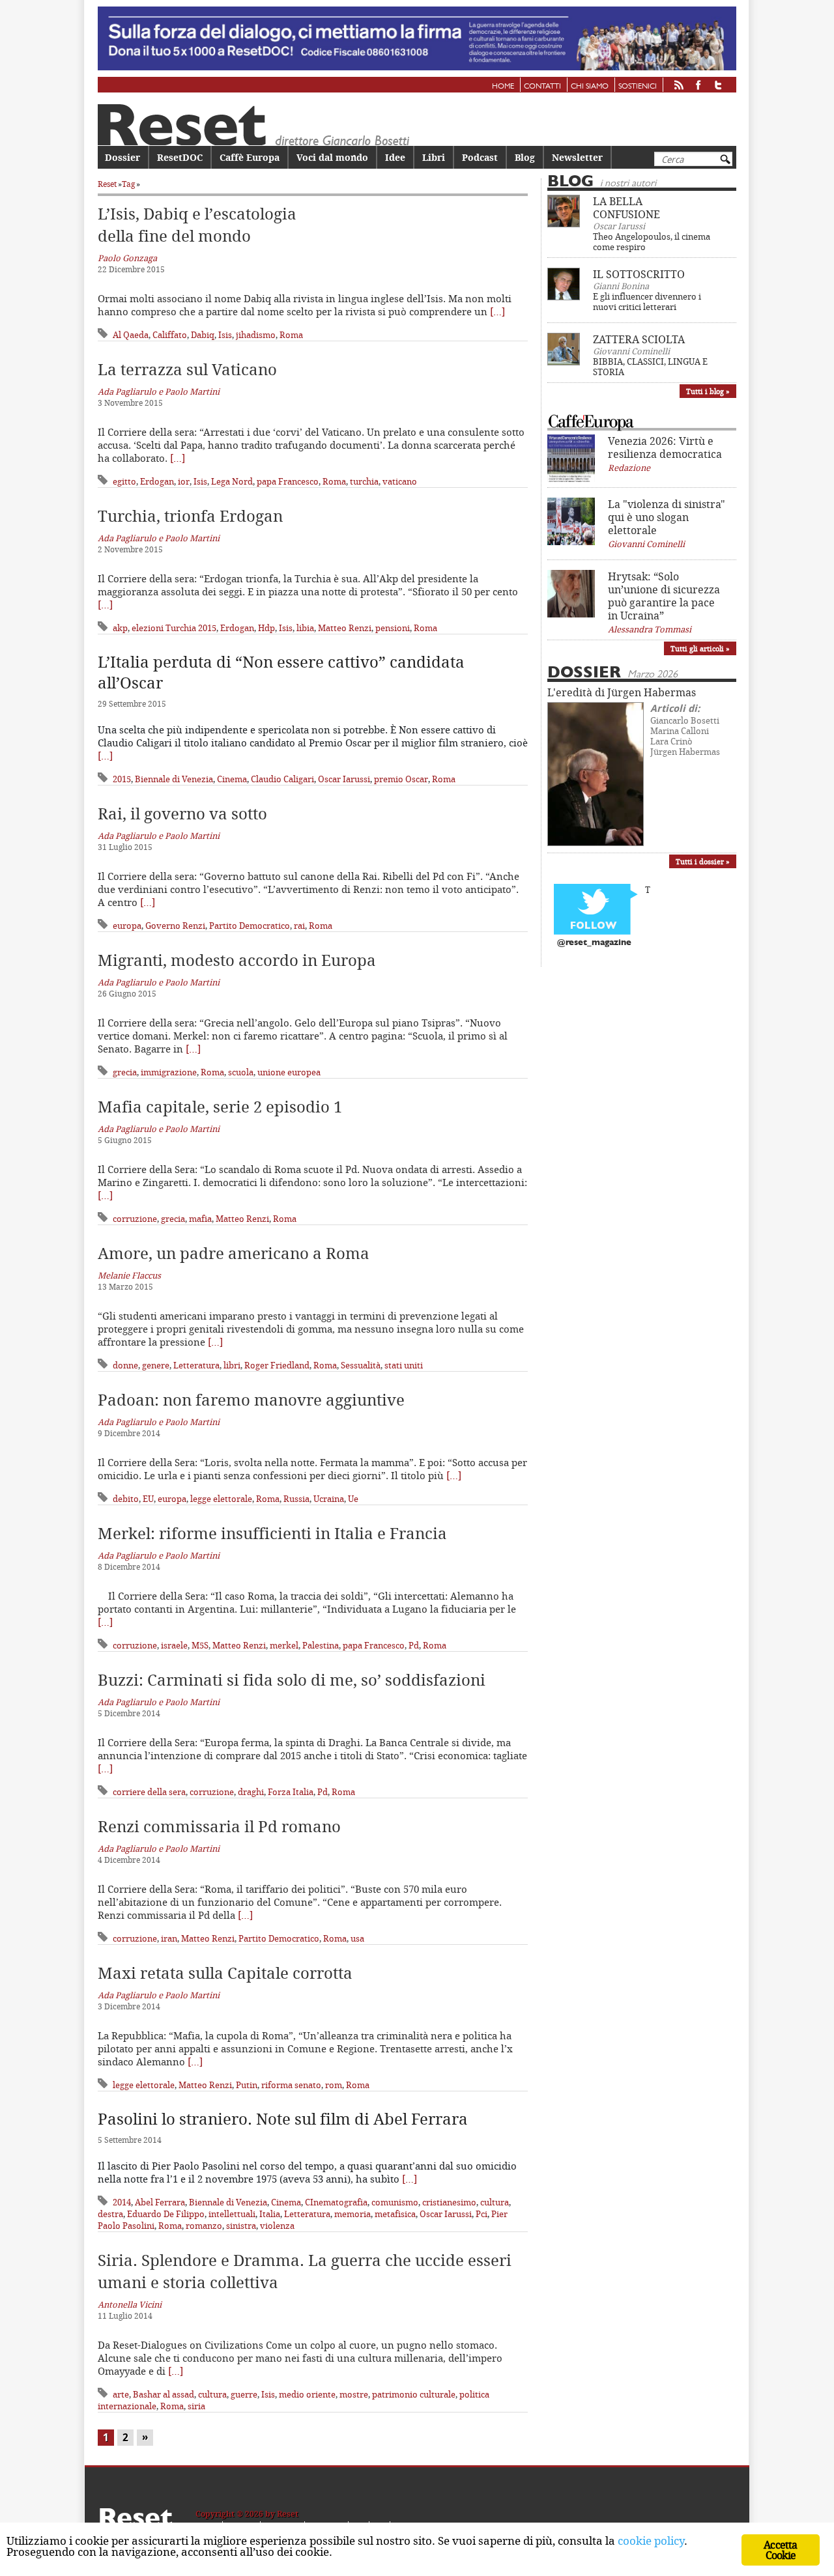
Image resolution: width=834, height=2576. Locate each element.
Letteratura (196, 1365)
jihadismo (256, 335)
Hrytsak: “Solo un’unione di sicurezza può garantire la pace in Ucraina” (664, 596)
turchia (364, 481)
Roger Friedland (277, 1365)
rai (299, 926)
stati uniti (404, 1365)
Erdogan (157, 481)
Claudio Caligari (282, 779)
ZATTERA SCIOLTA (639, 339)
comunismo (395, 2202)
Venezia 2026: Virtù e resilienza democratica (665, 447)
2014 (122, 2202)
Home (503, 87)
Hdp (266, 628)
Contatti (542, 87)
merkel (284, 1645)
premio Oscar (401, 779)
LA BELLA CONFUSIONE (626, 208)
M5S (200, 1645)
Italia (270, 2214)
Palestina (321, 1645)
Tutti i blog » (708, 391)
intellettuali (232, 2214)
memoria (352, 2214)
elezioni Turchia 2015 (174, 628)
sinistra (241, 2226)
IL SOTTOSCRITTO (639, 274)
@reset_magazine (594, 943)
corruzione (135, 1219)
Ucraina (329, 1499)
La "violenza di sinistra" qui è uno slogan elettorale (667, 517)
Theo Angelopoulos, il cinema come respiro (652, 242)
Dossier (122, 157)
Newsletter (577, 157)
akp (120, 628)
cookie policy (651, 2541)
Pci (482, 2214)
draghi (251, 1792)
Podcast (480, 157)
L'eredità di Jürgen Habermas (622, 692)
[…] (497, 311)
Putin (247, 2085)
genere (156, 1365)
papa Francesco (288, 481)
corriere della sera (149, 1792)
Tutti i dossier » (703, 861)
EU (148, 1499)
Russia (296, 1499)
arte (121, 2394)
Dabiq (203, 335)
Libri (434, 157)
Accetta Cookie (780, 2550)
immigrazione (169, 1072)
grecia (125, 1072)
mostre (354, 2394)
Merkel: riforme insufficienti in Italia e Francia (272, 1533)
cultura (495, 2202)
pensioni (393, 628)
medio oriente (307, 2394)
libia (305, 628)
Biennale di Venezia (174, 779)
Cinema (232, 779)
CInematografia (336, 2202)
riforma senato (291, 2085)
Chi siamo (590, 87)
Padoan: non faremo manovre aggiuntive (251, 1400)
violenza (277, 2226)
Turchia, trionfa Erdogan (190, 516)
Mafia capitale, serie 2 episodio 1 (220, 1107)
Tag (128, 184)
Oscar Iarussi (344, 779)
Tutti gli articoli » (700, 648)
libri (232, 1365)
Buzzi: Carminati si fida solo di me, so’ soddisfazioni (292, 1680)
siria (196, 2406)
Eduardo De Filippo (166, 2214)
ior (184, 481)
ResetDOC (180, 157)
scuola (241, 1072)
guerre (244, 2394)
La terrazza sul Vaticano (187, 369)
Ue (353, 1499)
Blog (525, 157)
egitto (124, 481)
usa (357, 1938)
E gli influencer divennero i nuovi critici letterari (647, 302)
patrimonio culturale (414, 2394)
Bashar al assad (164, 2394)
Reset (107, 184)
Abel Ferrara (160, 2202)
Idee (395, 157)
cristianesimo (449, 2202)
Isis (225, 335)
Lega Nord (232, 481)
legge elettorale (221, 1499)
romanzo (204, 2226)
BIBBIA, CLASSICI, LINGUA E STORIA (650, 367)
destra (110, 2214)
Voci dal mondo (332, 157)
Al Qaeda (131, 335)
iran (169, 1938)
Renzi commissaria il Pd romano (219, 1826)
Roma (291, 335)
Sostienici (638, 87)
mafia (200, 1219)
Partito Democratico (250, 926)
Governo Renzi (175, 926)
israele (174, 1645)
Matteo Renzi (345, 628)
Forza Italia (291, 1792)
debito (126, 1499)
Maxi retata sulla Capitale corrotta (225, 1973)
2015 (122, 779)
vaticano (400, 481)
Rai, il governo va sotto (182, 814)
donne (125, 1365)
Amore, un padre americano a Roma (234, 1253)
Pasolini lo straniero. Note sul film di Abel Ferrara (283, 2119)
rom (334, 2085)
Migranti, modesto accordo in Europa (237, 960)
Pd (414, 1645)
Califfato (170, 335)
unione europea (289, 1072)
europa (127, 926)
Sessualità (361, 1365)
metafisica (395, 2214)
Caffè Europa (250, 157)
